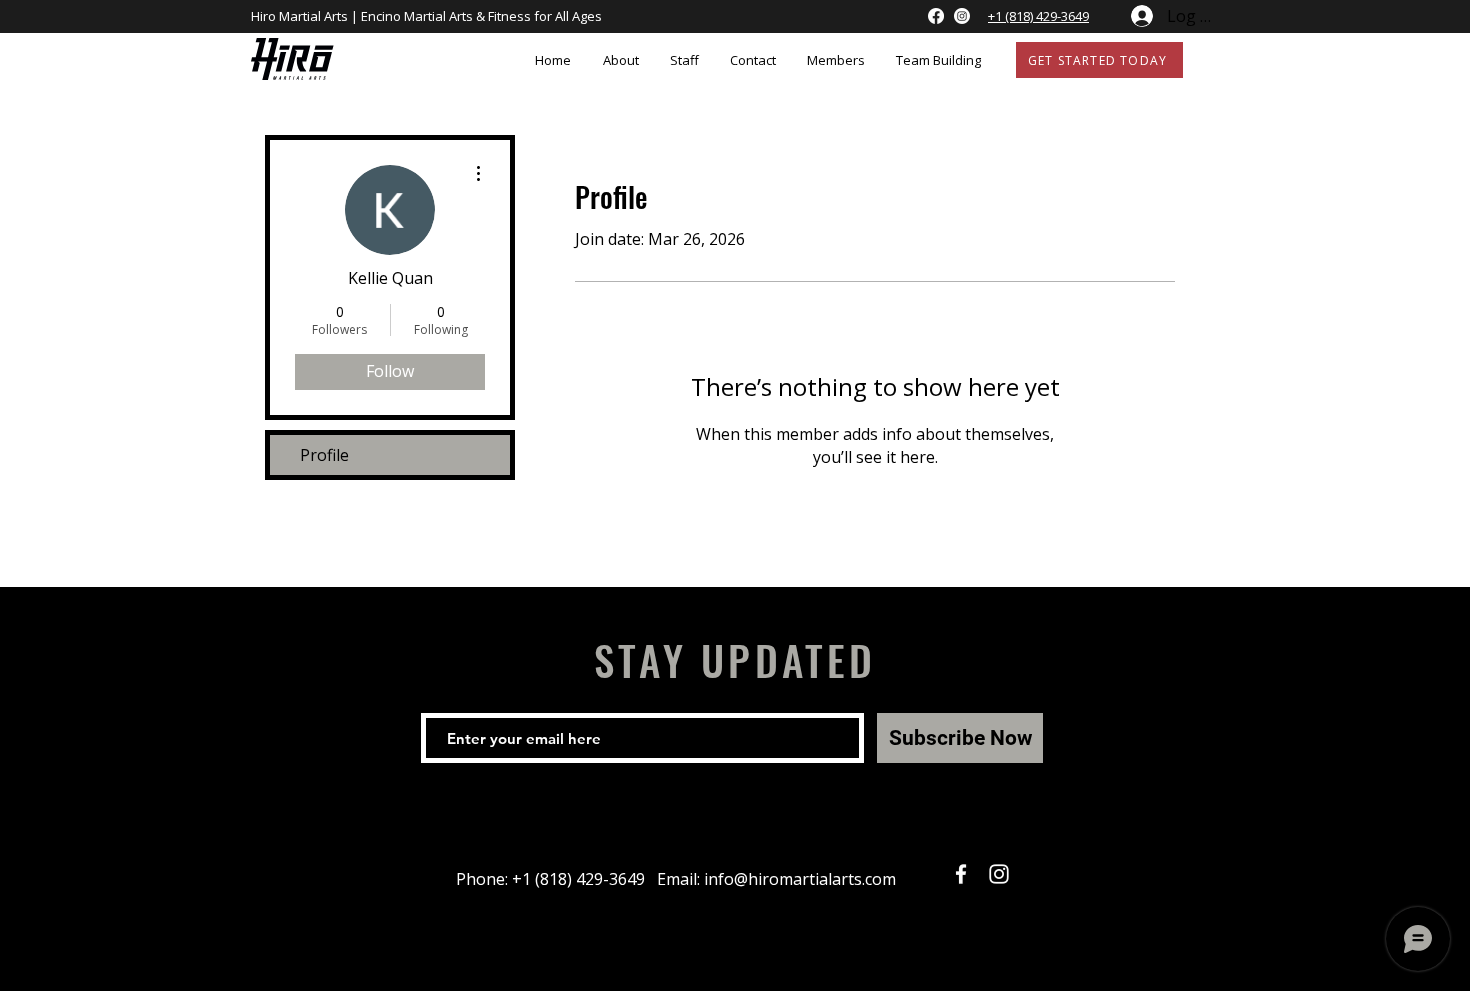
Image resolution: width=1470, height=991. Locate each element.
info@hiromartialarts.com (800, 879)
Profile (324, 455)
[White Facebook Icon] (961, 874)
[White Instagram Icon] (999, 874)
